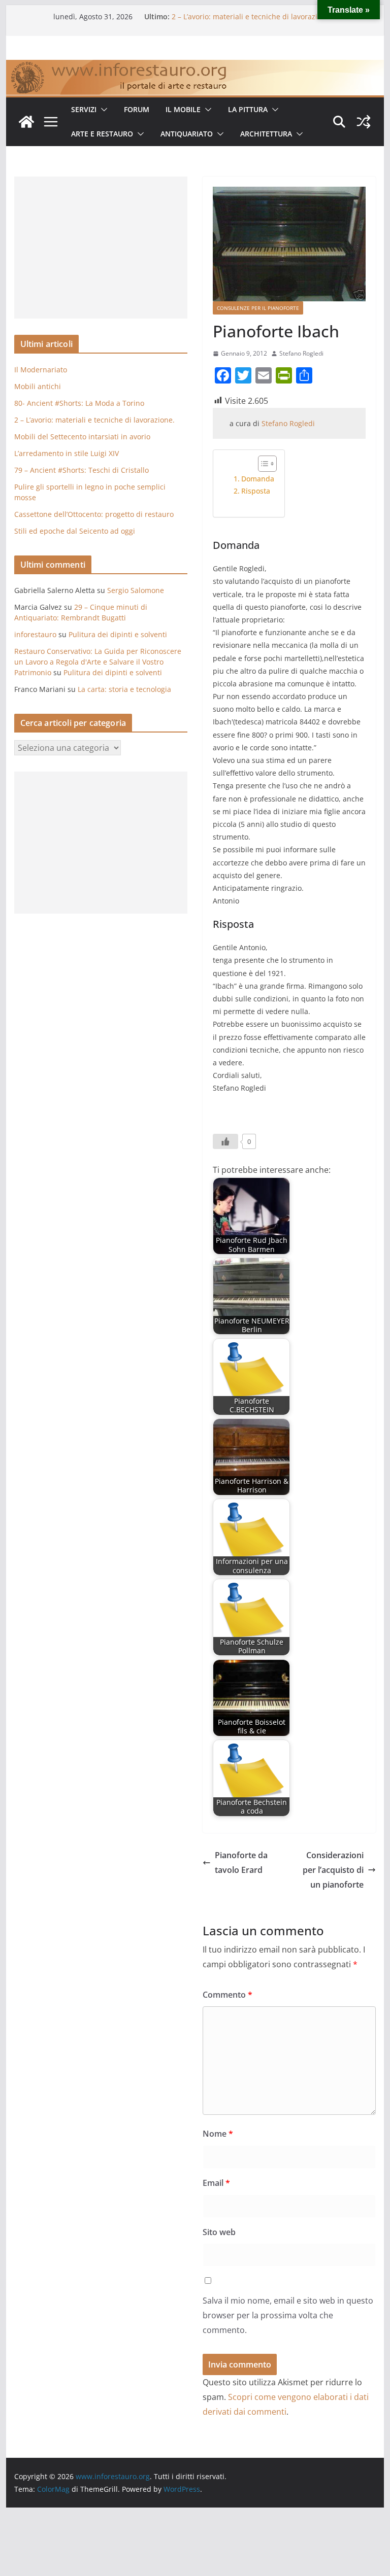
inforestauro (35, 634)
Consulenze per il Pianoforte (258, 308)
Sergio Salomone (136, 590)
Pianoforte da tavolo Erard (241, 1863)
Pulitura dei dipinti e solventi (118, 634)
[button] (102, 110)
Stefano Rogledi (301, 353)
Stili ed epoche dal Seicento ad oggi (75, 531)
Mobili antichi (38, 386)
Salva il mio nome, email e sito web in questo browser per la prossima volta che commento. (288, 2315)
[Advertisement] (101, 248)
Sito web (219, 2232)
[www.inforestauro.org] (195, 67)
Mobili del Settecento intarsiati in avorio (82, 437)
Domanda (258, 479)
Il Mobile (183, 109)
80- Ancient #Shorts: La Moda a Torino (79, 403)
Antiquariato (187, 134)
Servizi (84, 109)
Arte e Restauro (102, 134)
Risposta (256, 491)
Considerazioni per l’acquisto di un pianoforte (333, 1870)
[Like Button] (225, 1141)
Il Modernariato (41, 370)
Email (216, 2183)
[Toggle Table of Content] (262, 464)
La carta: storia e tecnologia (124, 689)
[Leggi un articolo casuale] (364, 122)
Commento (227, 1995)
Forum (137, 109)
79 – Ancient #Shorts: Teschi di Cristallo (82, 470)
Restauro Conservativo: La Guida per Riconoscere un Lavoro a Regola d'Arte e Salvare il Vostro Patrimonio (98, 662)
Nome (218, 2134)
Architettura (266, 134)
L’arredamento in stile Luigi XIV (67, 453)
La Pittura (248, 109)
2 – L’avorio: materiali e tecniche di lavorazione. (252, 16)
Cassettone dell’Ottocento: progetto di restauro (94, 514)
